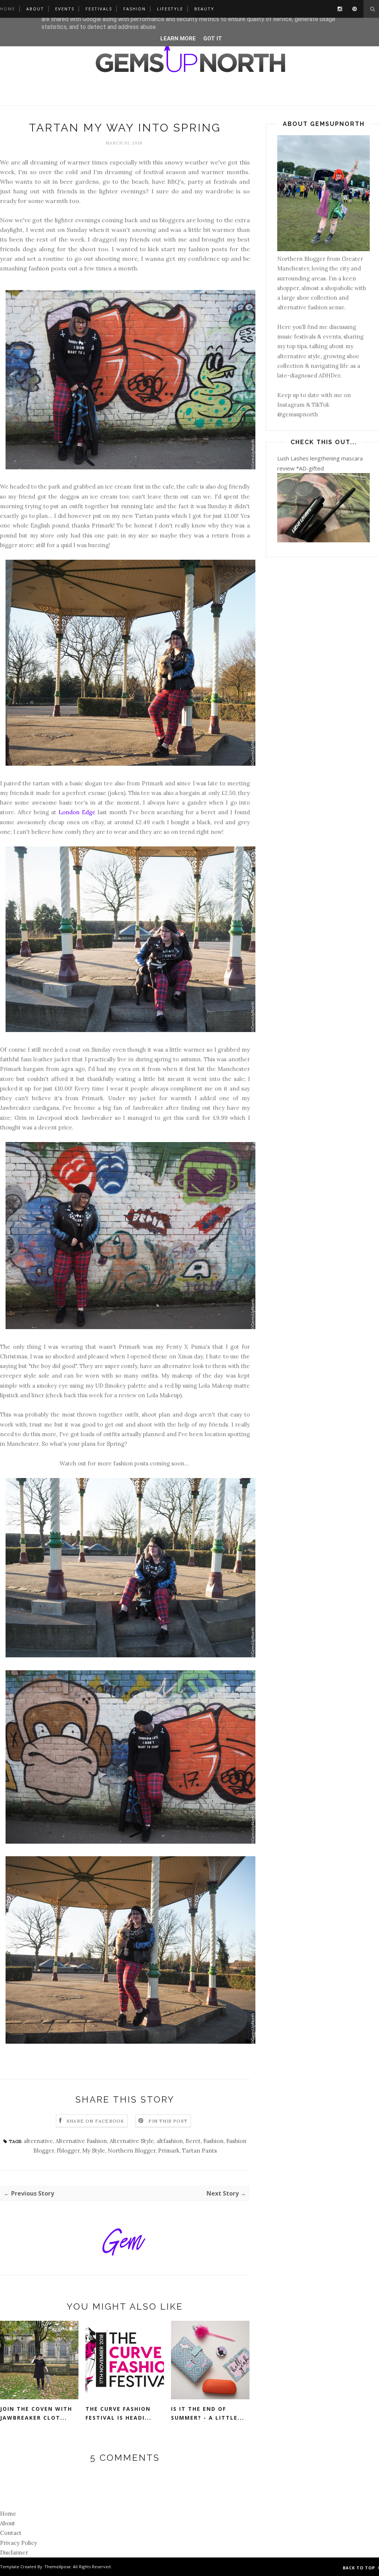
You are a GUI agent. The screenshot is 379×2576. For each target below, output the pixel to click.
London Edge (77, 812)
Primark (169, 2151)
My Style (94, 2151)
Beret (193, 2141)
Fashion (135, 9)
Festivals (99, 9)
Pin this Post (168, 2121)
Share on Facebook (95, 2121)
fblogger (68, 2151)
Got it (213, 39)
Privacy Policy (19, 2543)
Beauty (204, 9)
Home (8, 9)
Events (65, 9)
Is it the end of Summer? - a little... (208, 2413)
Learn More (178, 39)
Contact (11, 2533)
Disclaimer (14, 2552)
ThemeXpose (58, 2567)
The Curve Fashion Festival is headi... (118, 2413)
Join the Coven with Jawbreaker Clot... (36, 2413)
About (35, 9)
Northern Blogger (132, 2151)
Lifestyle (170, 9)
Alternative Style (132, 2141)
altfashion (170, 2141)
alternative (38, 2141)
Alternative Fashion (81, 2141)
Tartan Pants (199, 2151)
